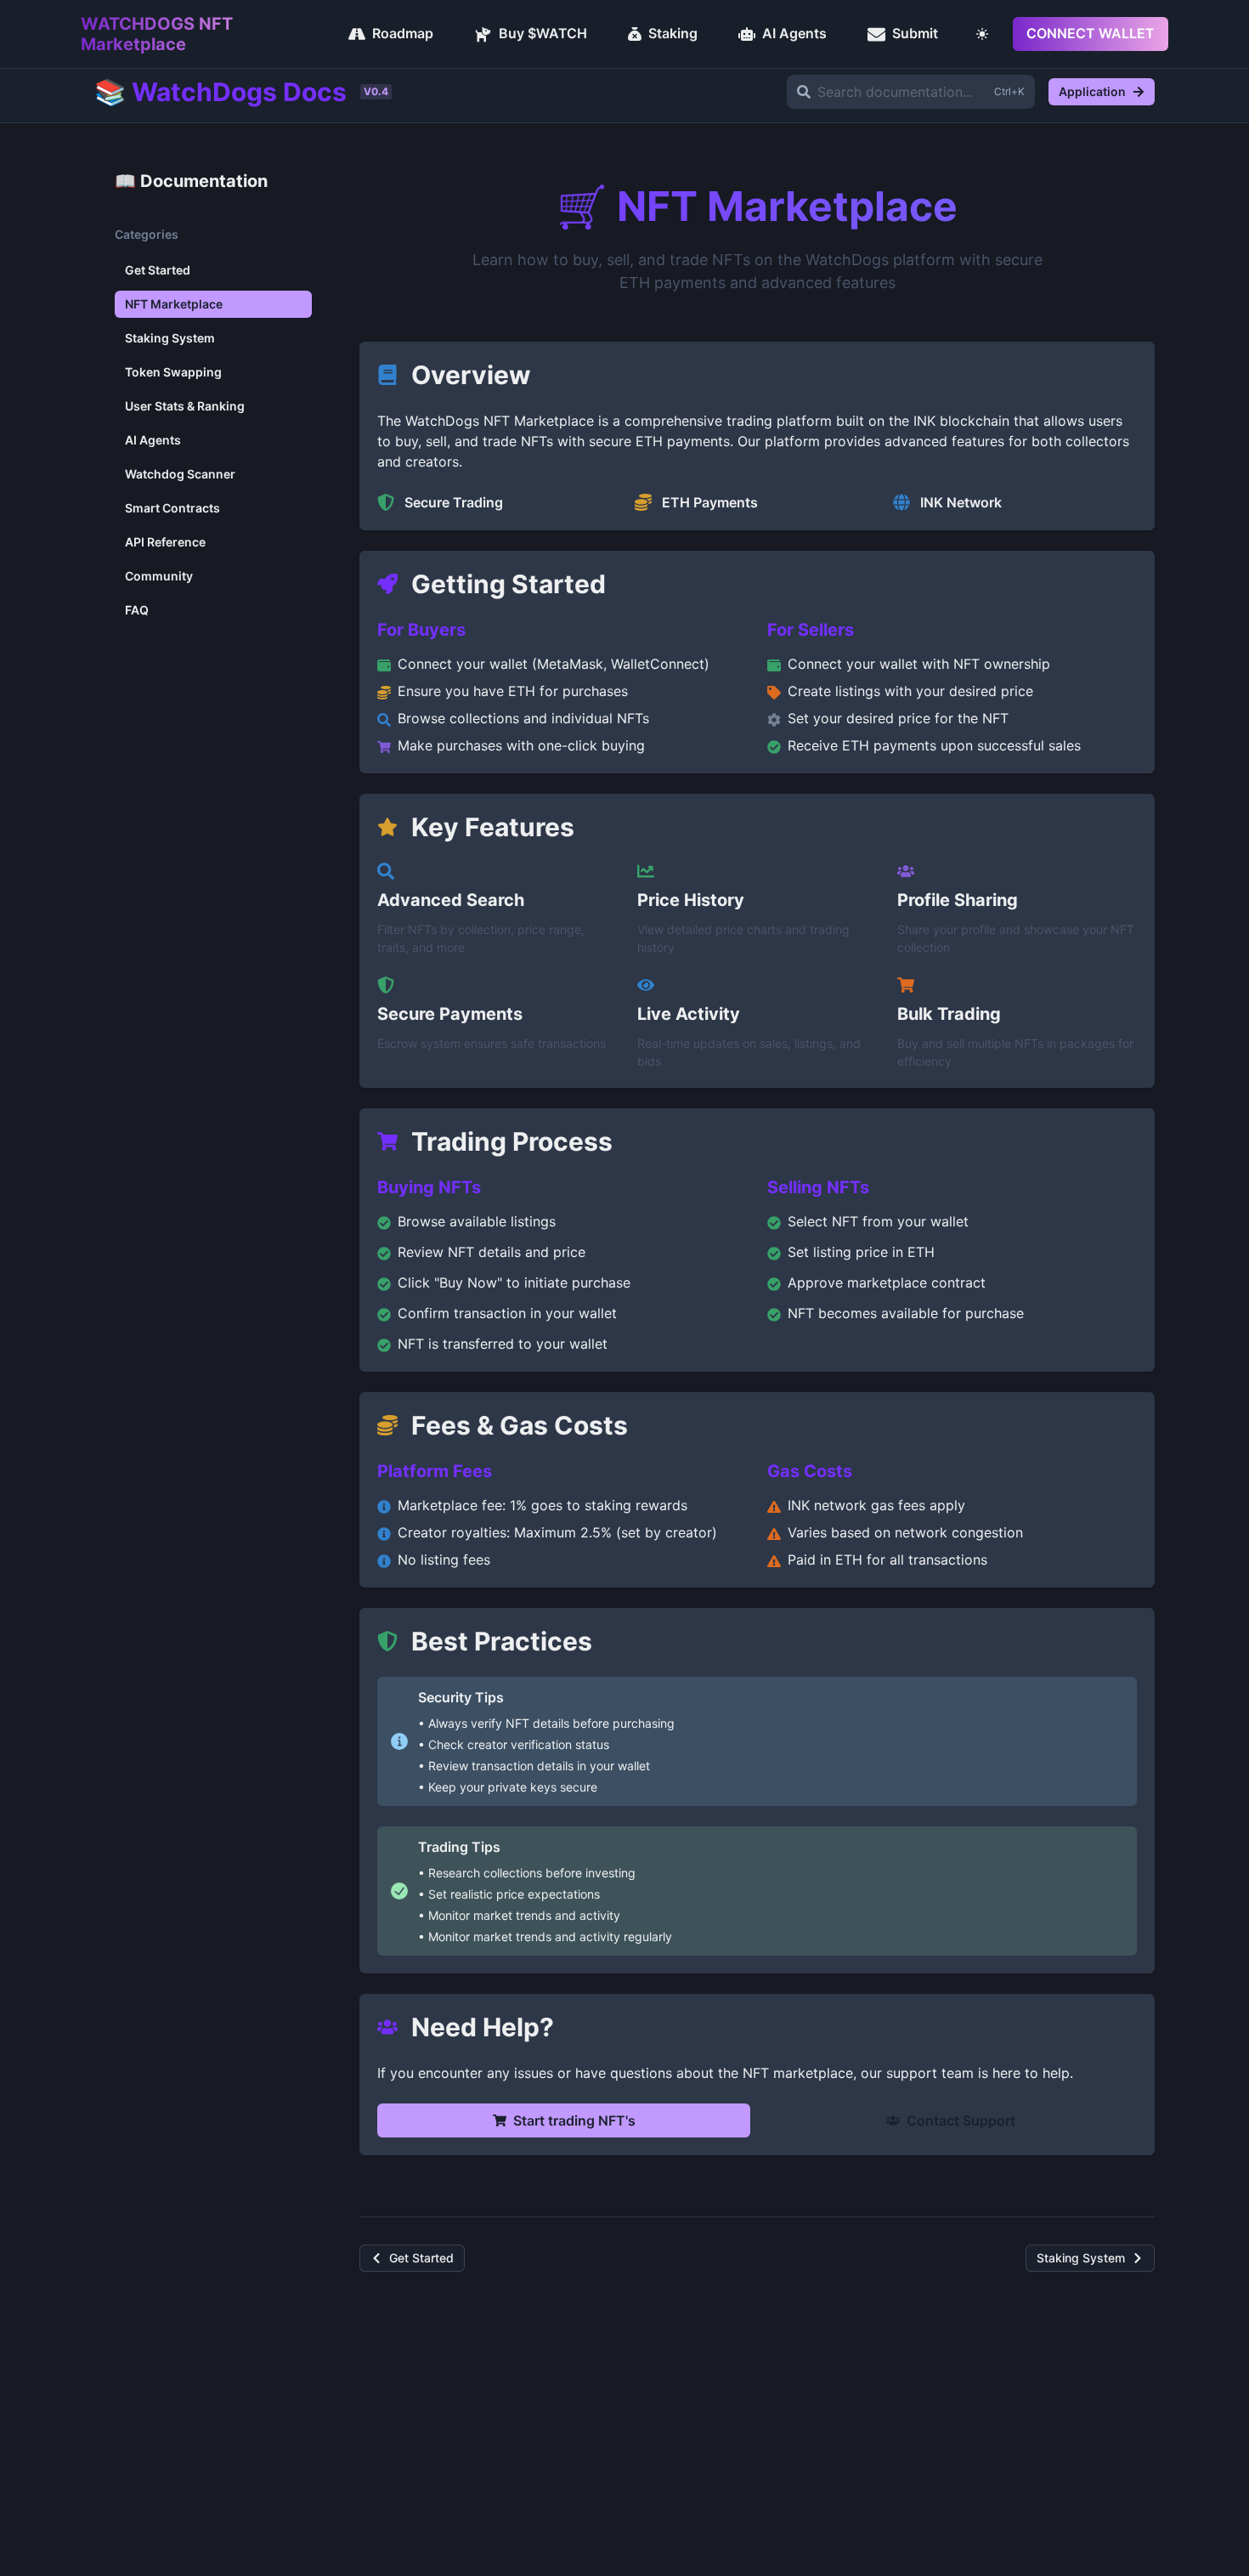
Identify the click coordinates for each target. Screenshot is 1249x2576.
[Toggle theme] (982, 34)
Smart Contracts (172, 508)
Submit (915, 33)
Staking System (170, 338)
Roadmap (403, 33)
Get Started (158, 270)
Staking (673, 33)
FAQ (137, 610)
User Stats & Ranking (185, 406)
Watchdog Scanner (180, 474)
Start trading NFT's (574, 2120)
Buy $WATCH (543, 33)
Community (159, 576)
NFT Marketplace (174, 304)
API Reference (165, 542)
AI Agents (794, 33)
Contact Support (961, 2120)
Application (1092, 91)
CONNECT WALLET (1091, 33)
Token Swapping (173, 372)
